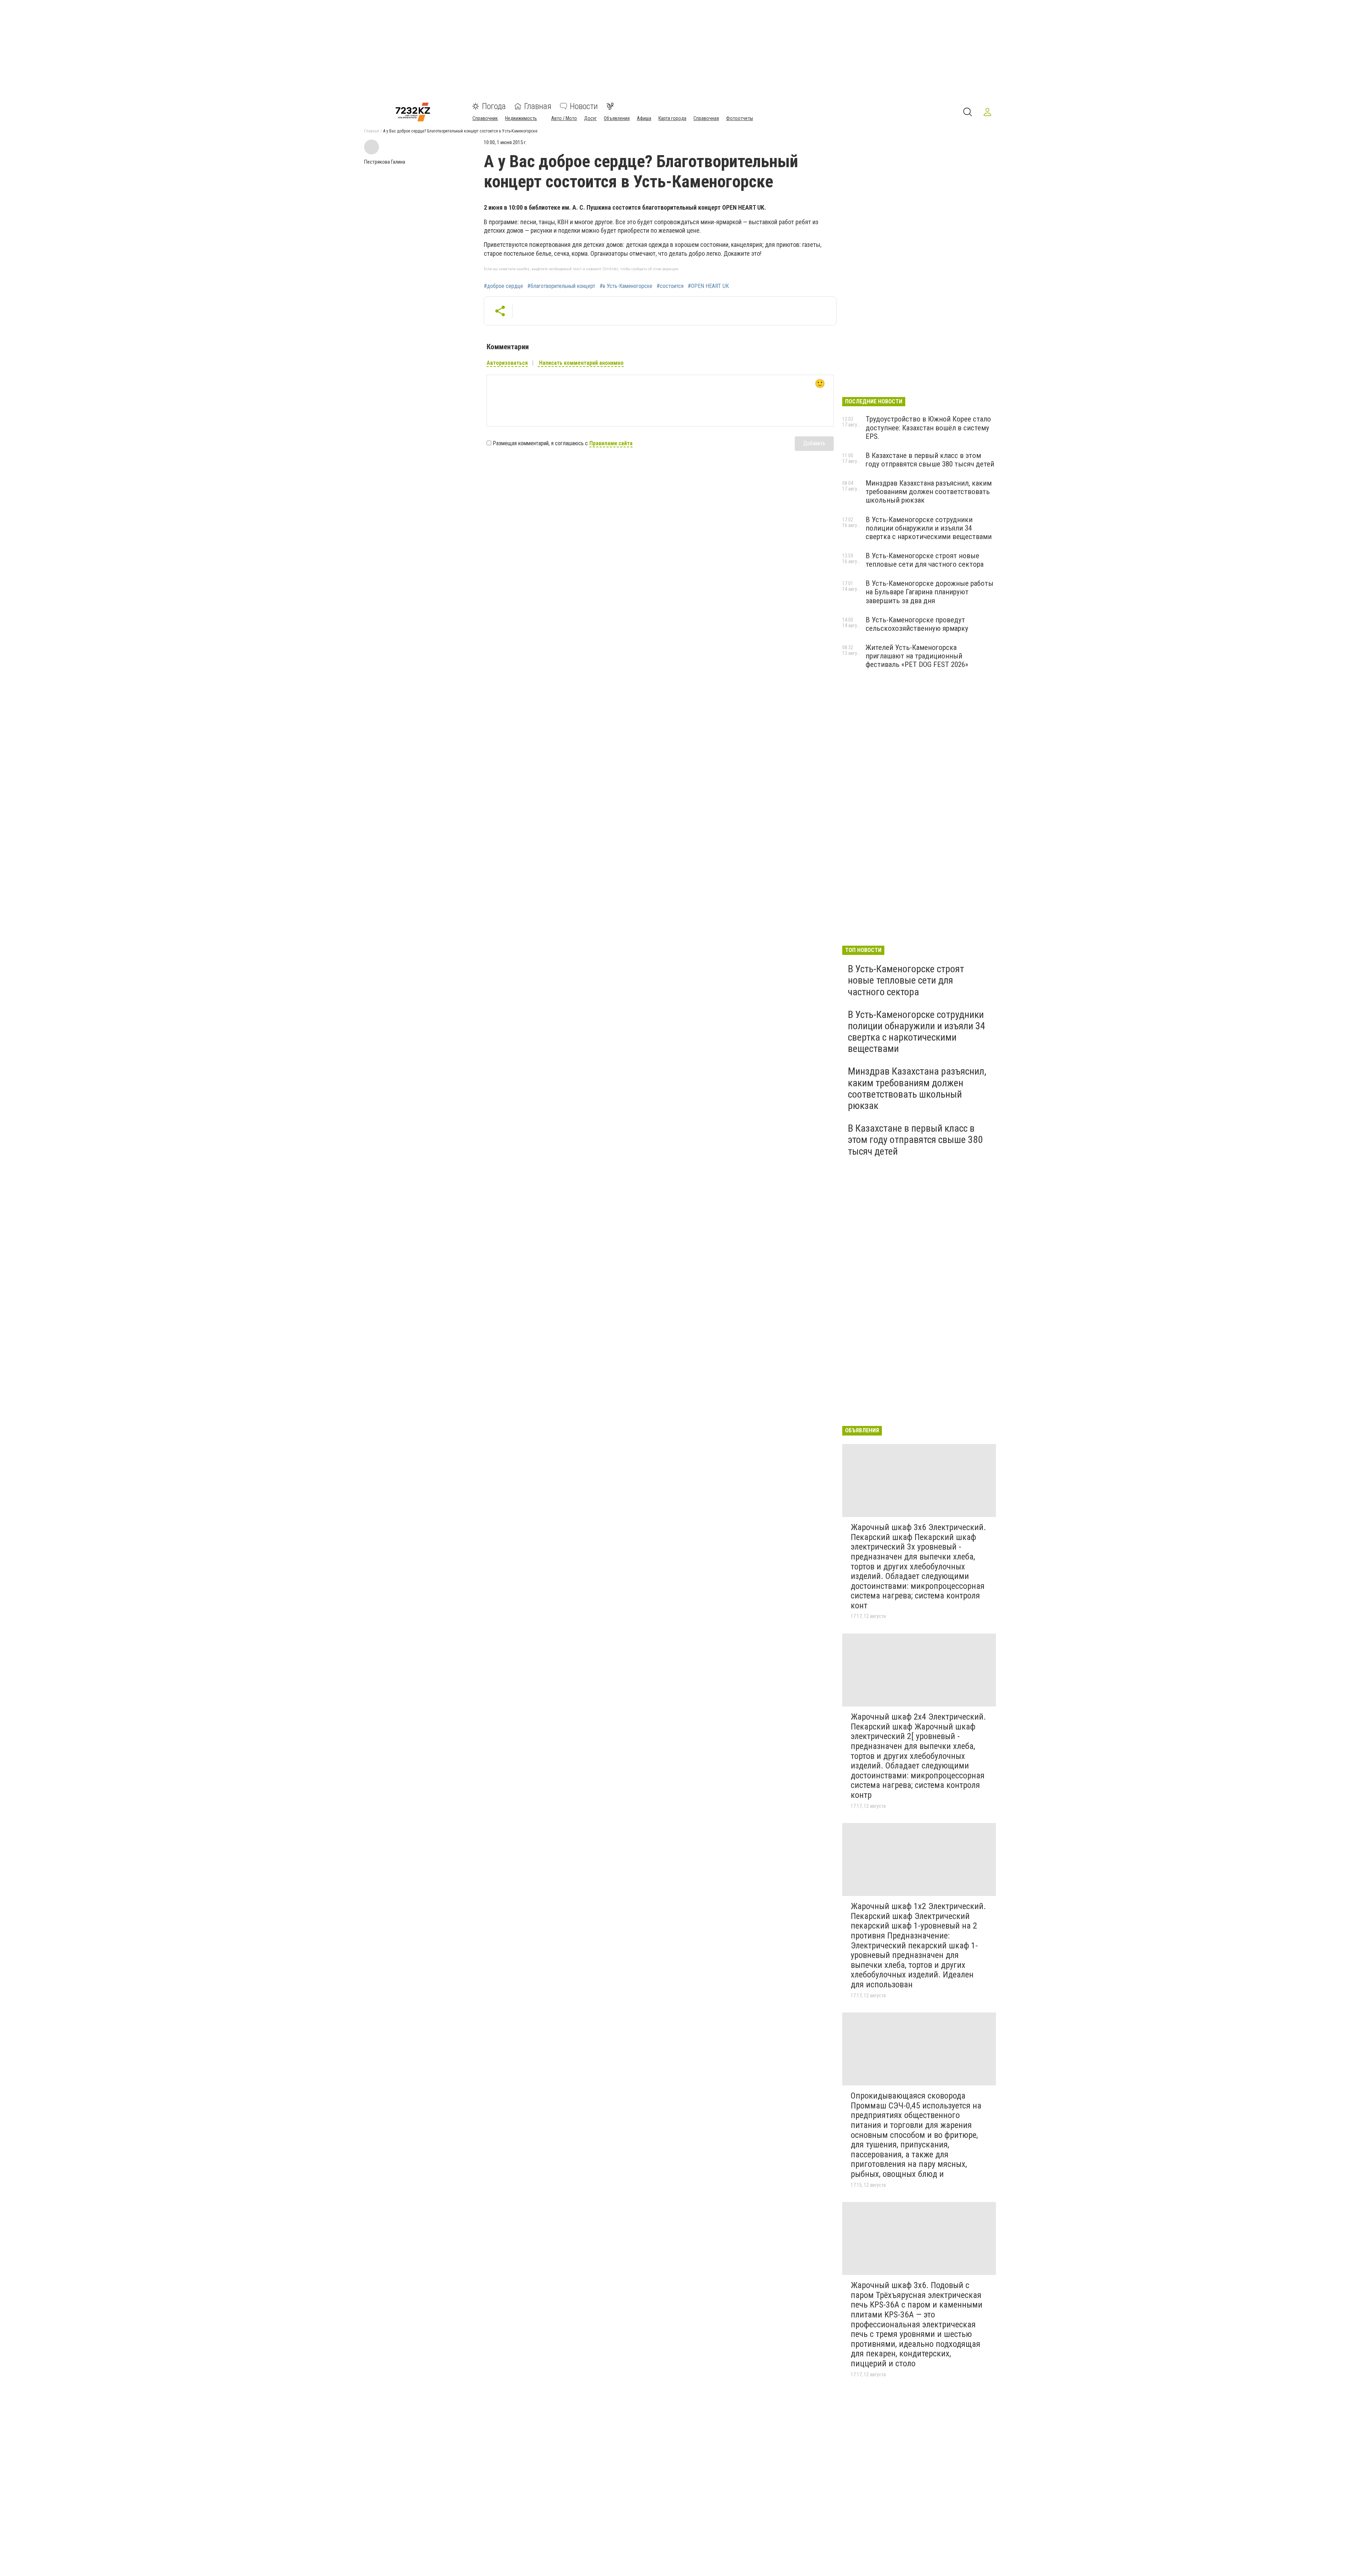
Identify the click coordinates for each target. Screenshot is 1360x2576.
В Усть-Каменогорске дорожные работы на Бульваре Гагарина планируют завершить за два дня (930, 592)
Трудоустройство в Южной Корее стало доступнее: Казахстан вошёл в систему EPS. (928, 428)
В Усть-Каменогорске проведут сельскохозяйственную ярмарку (917, 624)
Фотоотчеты (739, 118)
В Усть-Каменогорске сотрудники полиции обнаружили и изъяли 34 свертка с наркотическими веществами (929, 528)
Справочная (706, 118)
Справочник (485, 118)
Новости (584, 106)
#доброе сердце (503, 286)
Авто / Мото (564, 118)
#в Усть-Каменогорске (626, 286)
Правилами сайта (611, 443)
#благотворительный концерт (561, 286)
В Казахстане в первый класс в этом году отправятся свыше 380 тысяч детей (930, 460)
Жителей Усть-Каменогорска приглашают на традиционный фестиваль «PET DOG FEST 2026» (917, 656)
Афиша (644, 118)
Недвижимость (521, 118)
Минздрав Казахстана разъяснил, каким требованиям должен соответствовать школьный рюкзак (929, 492)
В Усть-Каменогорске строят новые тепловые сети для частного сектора (925, 560)
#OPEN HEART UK (708, 286)
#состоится (670, 286)
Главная (538, 106)
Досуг (590, 118)
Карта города (672, 118)
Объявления (617, 118)
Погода (494, 106)
